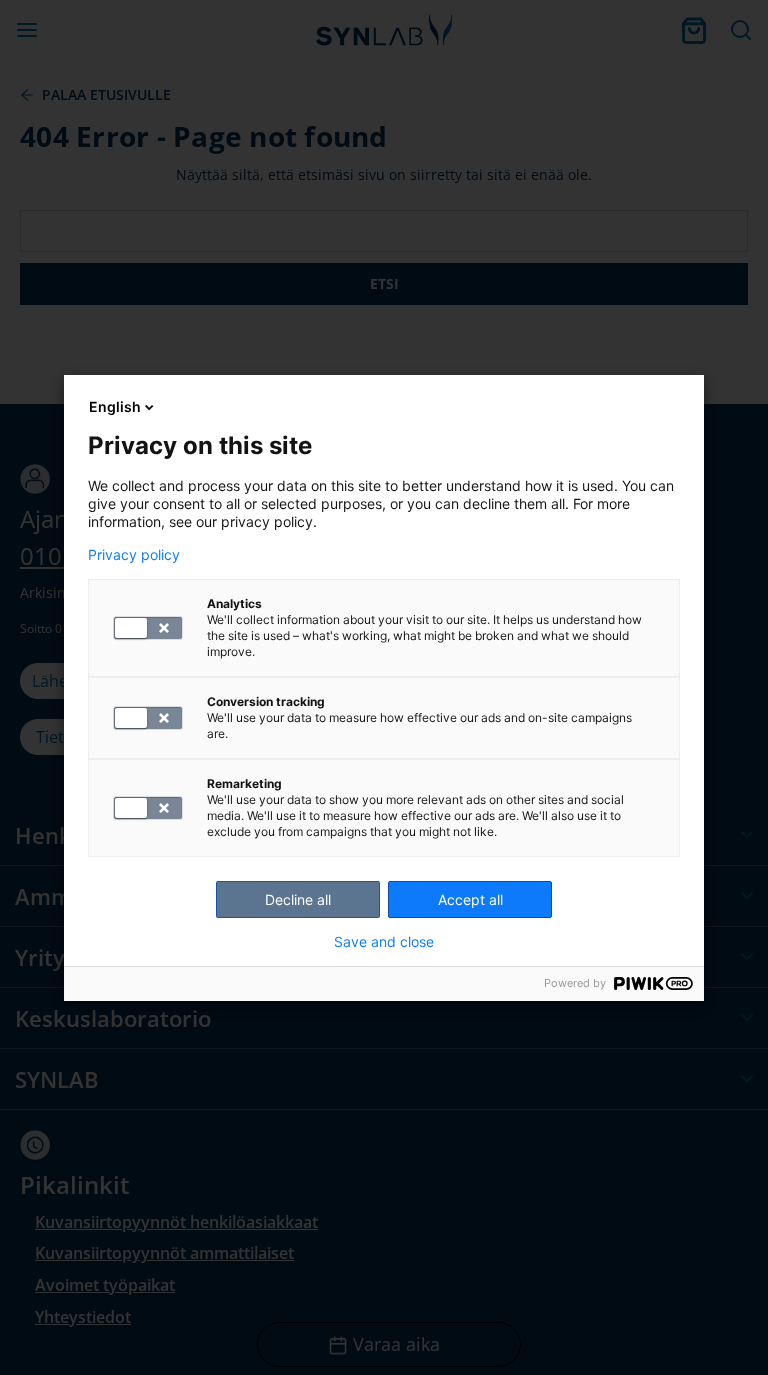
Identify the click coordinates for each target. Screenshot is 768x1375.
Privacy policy (134, 555)
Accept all (470, 899)
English (115, 406)
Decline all (298, 899)
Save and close (384, 942)
